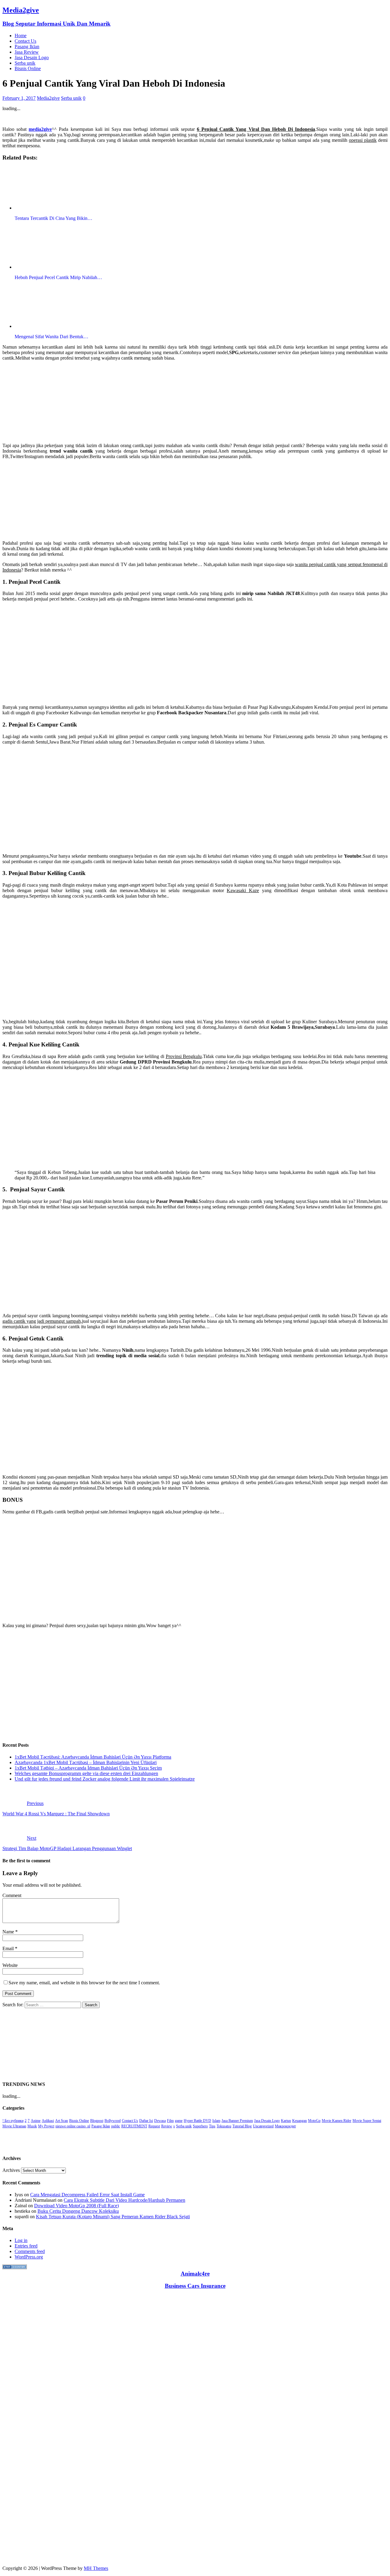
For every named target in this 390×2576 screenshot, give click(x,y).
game (179, 2121)
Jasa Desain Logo (32, 57)
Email (9, 1948)
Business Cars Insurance (195, 2286)
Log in (21, 2240)
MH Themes (96, 2568)
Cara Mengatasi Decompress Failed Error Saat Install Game (87, 2195)
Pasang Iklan (27, 47)
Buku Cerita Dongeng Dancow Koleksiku (78, 2211)
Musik (32, 2126)
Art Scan (62, 2121)
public (116, 2126)
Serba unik (25, 63)
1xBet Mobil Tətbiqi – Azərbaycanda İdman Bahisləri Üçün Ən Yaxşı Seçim (88, 1768)
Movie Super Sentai (367, 2121)
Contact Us (25, 41)
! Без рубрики (13, 2121)
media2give (40, 129)
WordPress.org (29, 2257)
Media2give (48, 98)
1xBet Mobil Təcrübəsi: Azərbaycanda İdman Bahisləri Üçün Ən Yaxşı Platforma (93, 1757)
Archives (11, 2170)
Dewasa (160, 2121)
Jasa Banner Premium (237, 2121)
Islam (216, 2121)
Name (9, 1932)
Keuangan (300, 2121)
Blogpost (97, 2121)
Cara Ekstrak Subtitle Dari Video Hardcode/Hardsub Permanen (124, 2200)
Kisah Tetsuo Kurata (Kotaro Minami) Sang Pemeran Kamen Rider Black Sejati (113, 2217)
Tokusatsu (224, 2126)
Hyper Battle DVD (197, 2121)
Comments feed (30, 2251)
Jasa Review (27, 52)
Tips (212, 2126)
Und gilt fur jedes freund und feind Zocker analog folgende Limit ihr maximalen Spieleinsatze (105, 1779)
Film (170, 2121)
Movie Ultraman (14, 2126)
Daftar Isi (146, 2121)
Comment (12, 1895)
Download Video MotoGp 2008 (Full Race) (76, 2206)
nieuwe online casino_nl (73, 2126)
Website (10, 1965)
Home (21, 36)
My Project (46, 2126)
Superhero (200, 2126)
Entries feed (26, 2246)
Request (154, 2126)
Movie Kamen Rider (337, 2121)
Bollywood (113, 2121)
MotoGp (314, 2121)
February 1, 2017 (19, 98)
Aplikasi (48, 2121)
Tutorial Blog (242, 2126)
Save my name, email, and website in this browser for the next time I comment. (84, 1983)
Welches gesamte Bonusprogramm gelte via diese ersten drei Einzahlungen (86, 1773)
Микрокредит (285, 2126)
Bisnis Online (28, 68)
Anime (36, 2121)
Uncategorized (263, 2126)
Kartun (286, 2121)
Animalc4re (195, 2274)
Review (167, 2126)
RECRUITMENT (134, 2126)
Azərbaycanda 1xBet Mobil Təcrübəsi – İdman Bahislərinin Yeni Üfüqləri (86, 1762)
